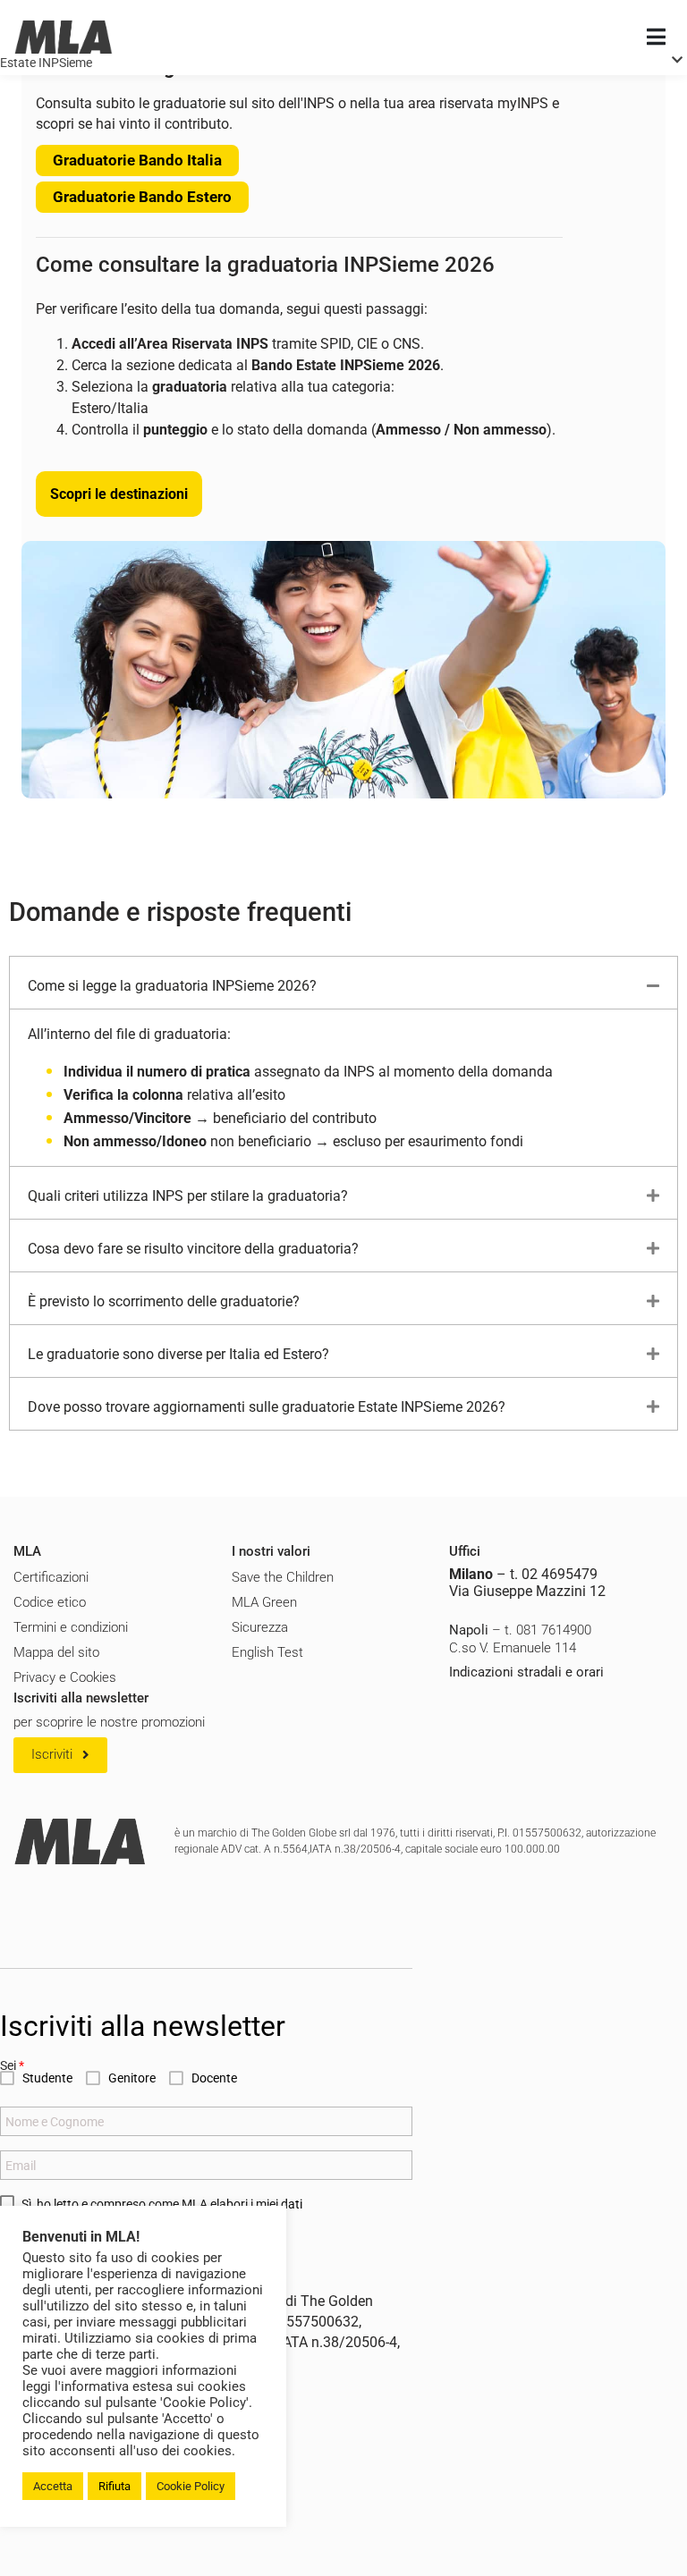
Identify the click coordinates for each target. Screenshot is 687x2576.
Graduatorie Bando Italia (137, 160)
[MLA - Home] (64, 38)
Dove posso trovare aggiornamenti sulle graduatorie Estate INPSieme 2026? (267, 1407)
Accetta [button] (53, 2486)
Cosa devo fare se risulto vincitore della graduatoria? (193, 1249)
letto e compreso (100, 2204)
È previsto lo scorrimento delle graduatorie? (164, 1301)
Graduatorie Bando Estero (142, 197)
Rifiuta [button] (114, 2486)
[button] (60, 1755)
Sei (12, 2065)
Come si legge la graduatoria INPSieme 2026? (172, 986)
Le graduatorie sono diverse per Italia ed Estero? (178, 1354)
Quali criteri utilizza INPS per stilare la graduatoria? (188, 1196)
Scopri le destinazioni (119, 494)
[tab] (343, 983)
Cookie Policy (191, 2486)
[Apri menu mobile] (656, 38)
